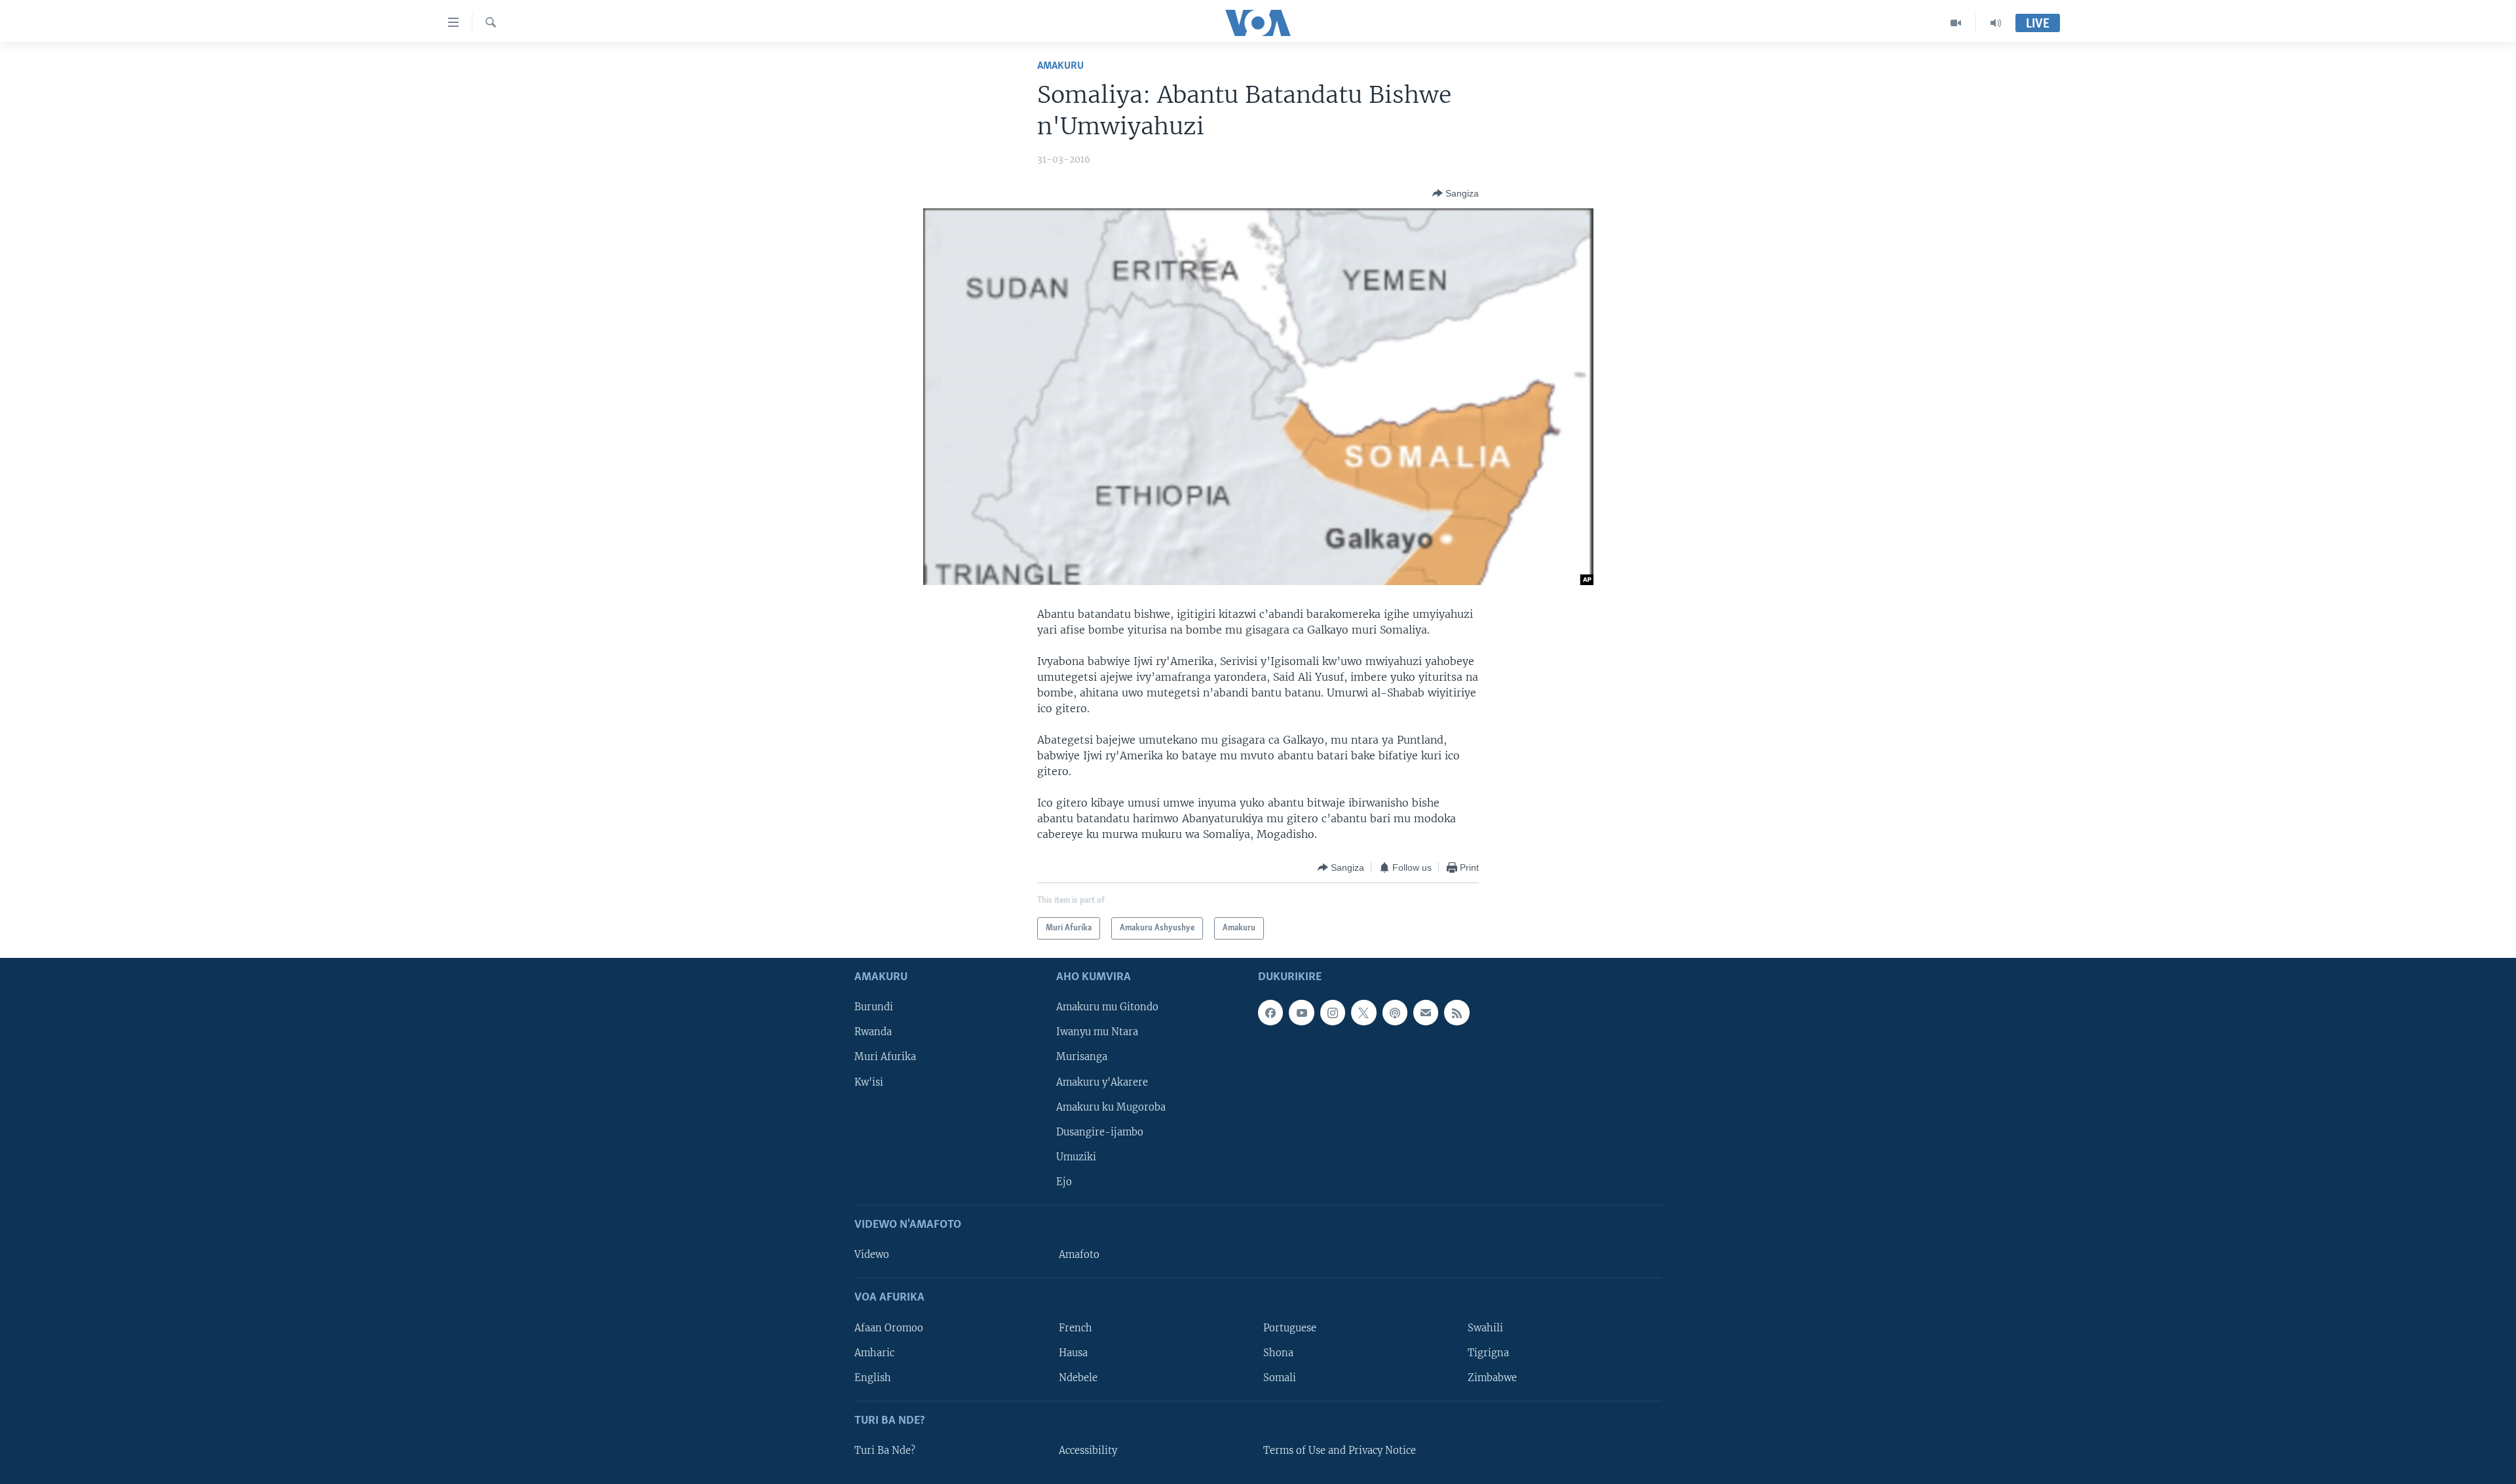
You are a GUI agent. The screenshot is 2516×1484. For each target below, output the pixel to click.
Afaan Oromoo (889, 1328)
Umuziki (1076, 1157)
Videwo (872, 1255)
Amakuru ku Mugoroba (1111, 1107)
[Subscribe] (1426, 1013)
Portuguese (1290, 1328)
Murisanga (1082, 1057)
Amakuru (1060, 66)
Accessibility (1088, 1451)
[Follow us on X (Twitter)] (1363, 1013)
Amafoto (1079, 1255)
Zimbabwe (1492, 1378)
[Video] (1956, 23)
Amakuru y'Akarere (1102, 1082)
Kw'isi (869, 1082)
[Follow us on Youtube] (1301, 1013)
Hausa (1073, 1353)
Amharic (874, 1353)
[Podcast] (1395, 1013)
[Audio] (1996, 23)
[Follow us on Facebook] (1270, 1013)
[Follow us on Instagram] (1333, 1013)
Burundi (874, 1008)
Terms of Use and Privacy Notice (1340, 1451)
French (1076, 1328)
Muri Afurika (885, 1057)
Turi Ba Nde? (885, 1451)
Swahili (1485, 1328)
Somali (1280, 1378)
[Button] (1456, 193)
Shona (1278, 1353)
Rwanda (873, 1033)
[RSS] (1457, 1013)
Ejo (1064, 1182)
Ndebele (1078, 1378)
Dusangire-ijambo (1100, 1132)
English (873, 1378)
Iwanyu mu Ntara (1097, 1033)
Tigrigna (1488, 1353)
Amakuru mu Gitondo (1107, 1008)
